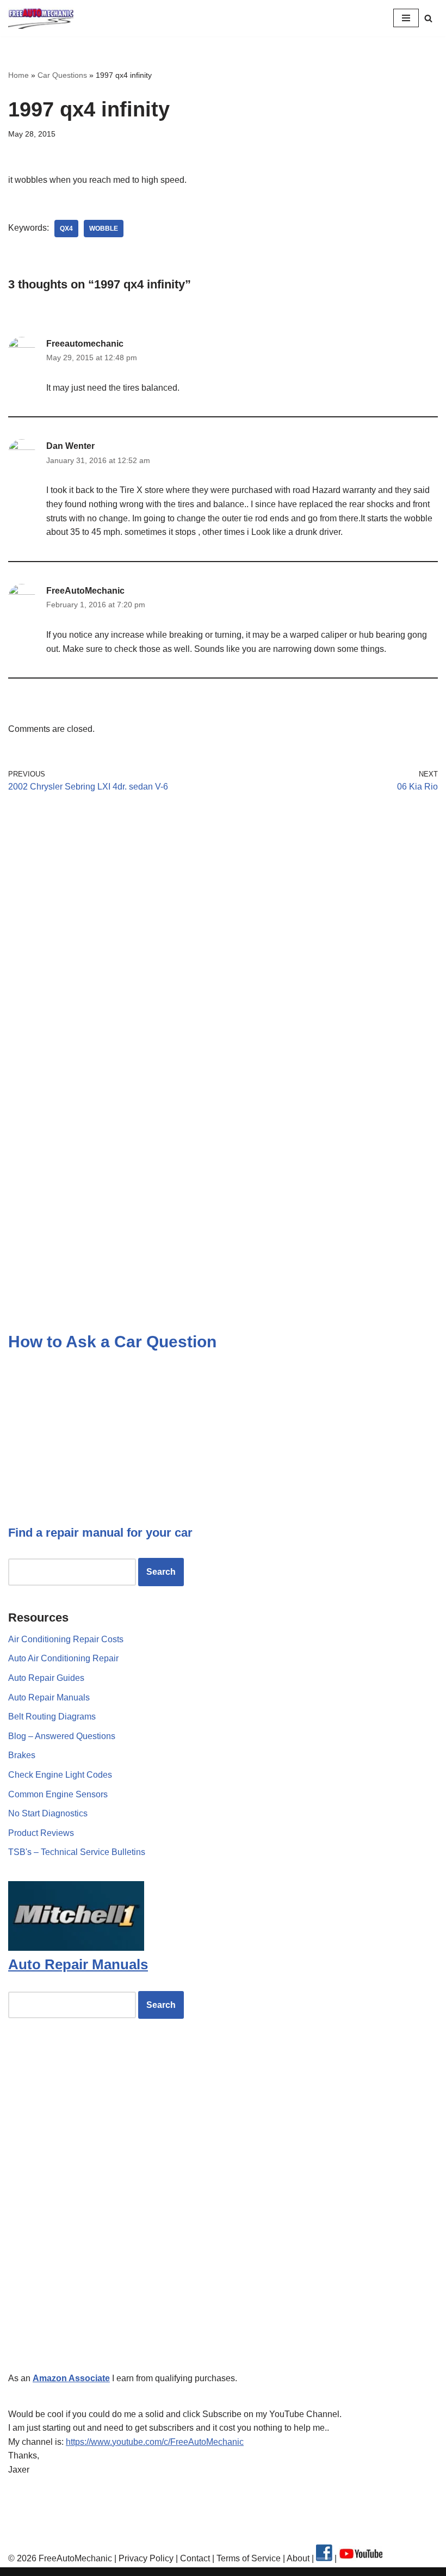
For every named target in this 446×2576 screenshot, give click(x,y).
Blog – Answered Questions (62, 1736)
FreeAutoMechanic (85, 591)
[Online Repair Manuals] (76, 1948)
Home (18, 75)
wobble (104, 229)
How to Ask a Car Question (112, 1342)
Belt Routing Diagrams (52, 1717)
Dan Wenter (70, 446)
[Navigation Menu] (406, 18)
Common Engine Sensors (58, 1794)
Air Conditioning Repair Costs (66, 1639)
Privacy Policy (146, 2558)
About (299, 2558)
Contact (194, 2558)
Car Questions (62, 75)
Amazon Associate (71, 2378)
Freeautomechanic (85, 344)
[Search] (428, 18)
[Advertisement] (223, 903)
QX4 (66, 229)
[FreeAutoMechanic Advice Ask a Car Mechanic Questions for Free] (41, 18)
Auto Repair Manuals (49, 1697)
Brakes (22, 1755)
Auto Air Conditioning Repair (63, 1658)
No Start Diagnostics (48, 1813)
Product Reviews (41, 1833)
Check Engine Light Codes (60, 1775)
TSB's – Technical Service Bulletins (77, 1852)
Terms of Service (247, 2558)
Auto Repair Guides (46, 1678)
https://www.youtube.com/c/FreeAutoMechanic (155, 2442)
